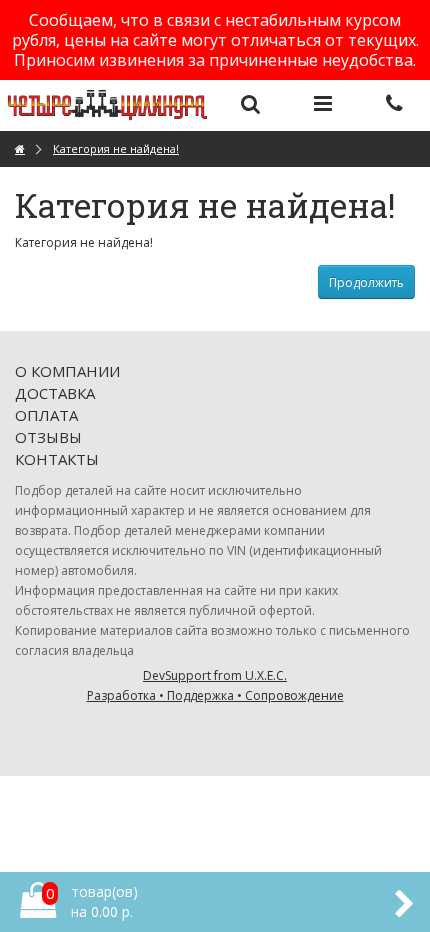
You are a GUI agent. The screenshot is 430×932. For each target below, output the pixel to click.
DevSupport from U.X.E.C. (215, 685)
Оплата (46, 415)
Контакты (57, 459)
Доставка (55, 393)
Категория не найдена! (116, 148)
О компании (67, 371)
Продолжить (366, 282)
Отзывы (48, 437)
